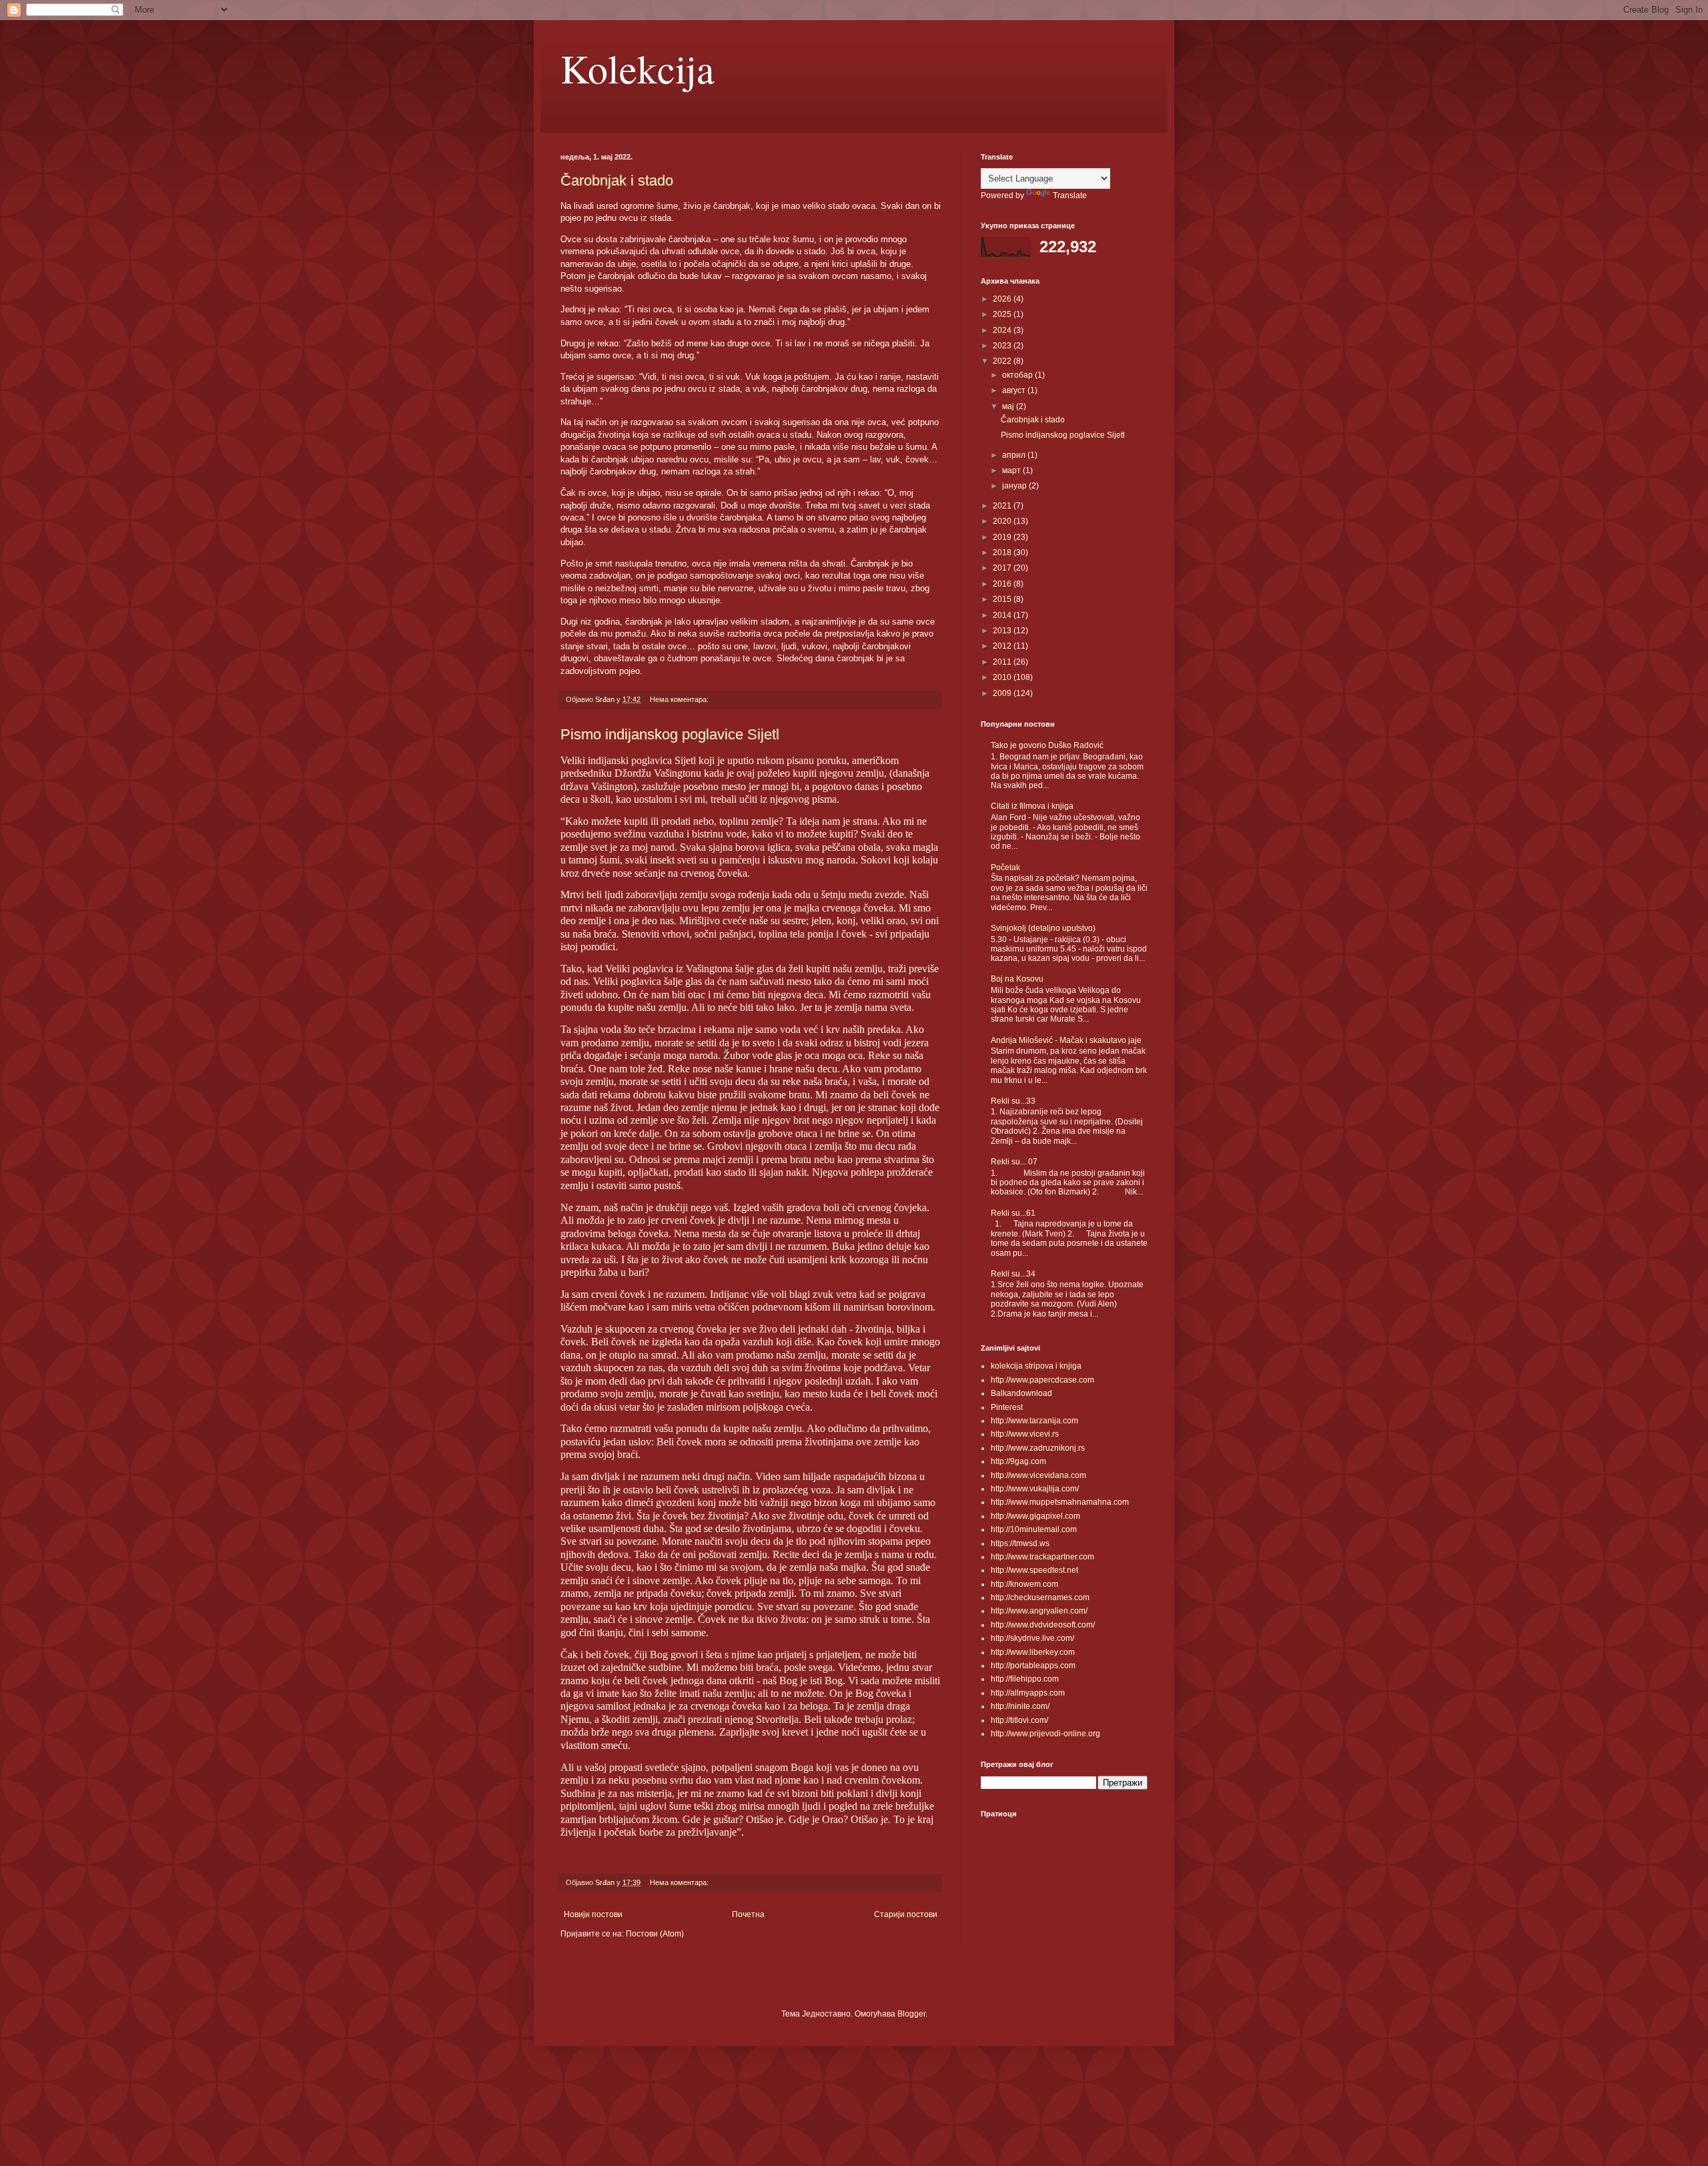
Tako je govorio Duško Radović (1047, 745)
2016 (1003, 584)
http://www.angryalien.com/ (1039, 1611)
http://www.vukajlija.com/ (1035, 1489)
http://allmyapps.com (1028, 1693)
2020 (1003, 521)
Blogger (911, 2014)
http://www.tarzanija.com (1034, 1421)
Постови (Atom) (655, 1934)
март (1012, 470)
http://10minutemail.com (1034, 1529)
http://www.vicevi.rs (1025, 1434)
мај (1009, 406)
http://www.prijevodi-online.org (1045, 1734)
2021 (1003, 506)
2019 (1003, 537)
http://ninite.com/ (1020, 1706)
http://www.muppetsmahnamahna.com (1060, 1502)
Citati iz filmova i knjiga (1032, 806)
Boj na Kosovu (1017, 979)
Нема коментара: (680, 699)
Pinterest (1007, 1407)
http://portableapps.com (1033, 1666)
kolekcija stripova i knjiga (1036, 1366)
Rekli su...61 (1013, 1213)
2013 (1003, 631)
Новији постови (593, 1914)
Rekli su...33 (1013, 1101)
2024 (1003, 330)
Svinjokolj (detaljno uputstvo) (1043, 928)
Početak (1005, 867)
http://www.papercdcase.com (1042, 1380)
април (1015, 455)
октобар (1018, 375)
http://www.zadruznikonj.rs (1038, 1448)
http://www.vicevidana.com (1038, 1475)
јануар (1015, 486)
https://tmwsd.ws (1020, 1543)
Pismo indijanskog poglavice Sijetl (670, 734)
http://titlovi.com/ (1019, 1720)
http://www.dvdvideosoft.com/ (1043, 1625)
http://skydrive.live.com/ (1032, 1638)
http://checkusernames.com (1040, 1597)
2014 (1003, 615)
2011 (1003, 662)
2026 (1003, 299)
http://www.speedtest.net (1034, 1570)
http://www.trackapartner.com (1042, 1557)
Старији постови (906, 1914)
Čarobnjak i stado (617, 180)
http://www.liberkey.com (1033, 1652)
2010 (1003, 677)
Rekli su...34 (1013, 1274)
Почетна (748, 1914)
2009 (1003, 693)
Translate (1070, 196)
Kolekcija (637, 68)
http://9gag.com (1018, 1461)
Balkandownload (1021, 1393)
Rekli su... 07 (1014, 1162)
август (1015, 390)
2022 (1003, 361)
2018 (1003, 553)
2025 (1003, 314)
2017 (1003, 568)
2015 (1003, 599)
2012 (1003, 646)
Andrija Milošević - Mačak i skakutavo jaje (1066, 1040)
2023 (1003, 346)
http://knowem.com (1024, 1584)
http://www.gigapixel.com (1035, 1516)
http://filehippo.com (1025, 1679)
